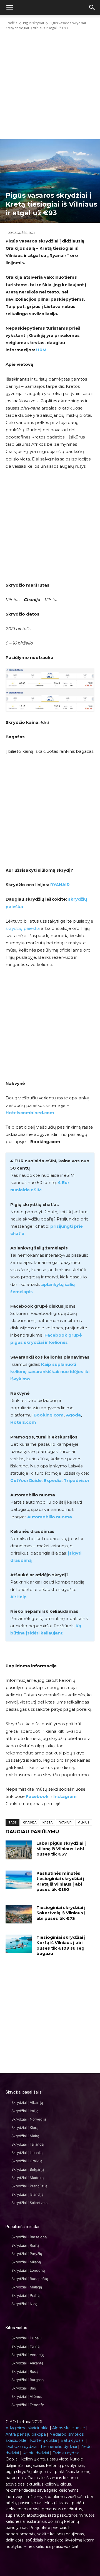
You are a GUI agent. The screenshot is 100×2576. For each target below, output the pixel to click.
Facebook (37, 1796)
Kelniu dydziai (36, 2453)
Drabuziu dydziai (21, 2447)
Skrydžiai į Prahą (25, 2295)
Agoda (73, 1415)
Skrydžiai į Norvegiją (29, 2119)
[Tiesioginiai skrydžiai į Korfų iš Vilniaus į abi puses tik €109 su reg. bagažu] (19, 1944)
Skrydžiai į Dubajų (27, 2338)
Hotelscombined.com (30, 1113)
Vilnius (84, 1823)
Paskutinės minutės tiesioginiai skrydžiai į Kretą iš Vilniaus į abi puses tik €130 (60, 1881)
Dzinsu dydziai (66, 2453)
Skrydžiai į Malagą (27, 2287)
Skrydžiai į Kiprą (25, 2128)
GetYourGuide (26, 1480)
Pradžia (12, 23)
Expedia (53, 1480)
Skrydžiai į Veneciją (28, 2355)
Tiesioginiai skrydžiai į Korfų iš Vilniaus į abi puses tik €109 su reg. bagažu (61, 1945)
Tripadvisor (77, 1480)
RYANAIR (60, 885)
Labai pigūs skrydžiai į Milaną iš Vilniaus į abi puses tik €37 (61, 1849)
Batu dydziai (72, 2440)
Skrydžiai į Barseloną (29, 2237)
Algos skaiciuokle (69, 2428)
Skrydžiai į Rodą (25, 2371)
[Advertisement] (50, 85)
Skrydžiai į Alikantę (27, 2363)
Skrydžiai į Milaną (26, 2262)
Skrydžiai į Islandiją (27, 2194)
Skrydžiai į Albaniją (27, 2102)
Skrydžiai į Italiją (25, 2111)
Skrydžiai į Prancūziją (29, 2186)
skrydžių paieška (23, 928)
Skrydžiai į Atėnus (27, 2396)
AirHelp (18, 1597)
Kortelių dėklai (43, 2440)
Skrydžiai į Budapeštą (30, 2279)
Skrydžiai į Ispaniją (27, 2153)
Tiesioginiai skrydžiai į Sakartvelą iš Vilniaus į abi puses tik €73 (61, 1913)
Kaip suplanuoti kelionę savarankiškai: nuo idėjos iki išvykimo (50, 1372)
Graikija (30, 1823)
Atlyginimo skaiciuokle (27, 2428)
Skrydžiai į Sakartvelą (29, 2203)
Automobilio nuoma (50, 1517)
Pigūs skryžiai (33, 23)
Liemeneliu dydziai (59, 2447)
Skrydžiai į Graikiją (27, 2161)
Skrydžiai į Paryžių (27, 2254)
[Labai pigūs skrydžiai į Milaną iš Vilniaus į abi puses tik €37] (19, 1850)
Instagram (65, 1796)
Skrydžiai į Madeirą (27, 2178)
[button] (92, 8)
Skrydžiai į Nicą (24, 2304)
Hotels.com (23, 1422)
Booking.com (49, 1415)
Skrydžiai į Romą (25, 2245)
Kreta (47, 1823)
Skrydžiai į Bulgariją (28, 2169)
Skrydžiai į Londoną (28, 2270)
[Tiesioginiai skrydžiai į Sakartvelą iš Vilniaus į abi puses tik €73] (19, 1914)
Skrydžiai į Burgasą (27, 2380)
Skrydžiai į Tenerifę (28, 2405)
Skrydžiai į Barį (24, 2388)
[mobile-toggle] (9, 8)
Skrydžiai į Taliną (25, 2346)
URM (41, 350)
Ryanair (65, 1823)
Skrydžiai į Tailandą (27, 2144)
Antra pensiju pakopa (26, 2434)
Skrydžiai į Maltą (25, 2136)
